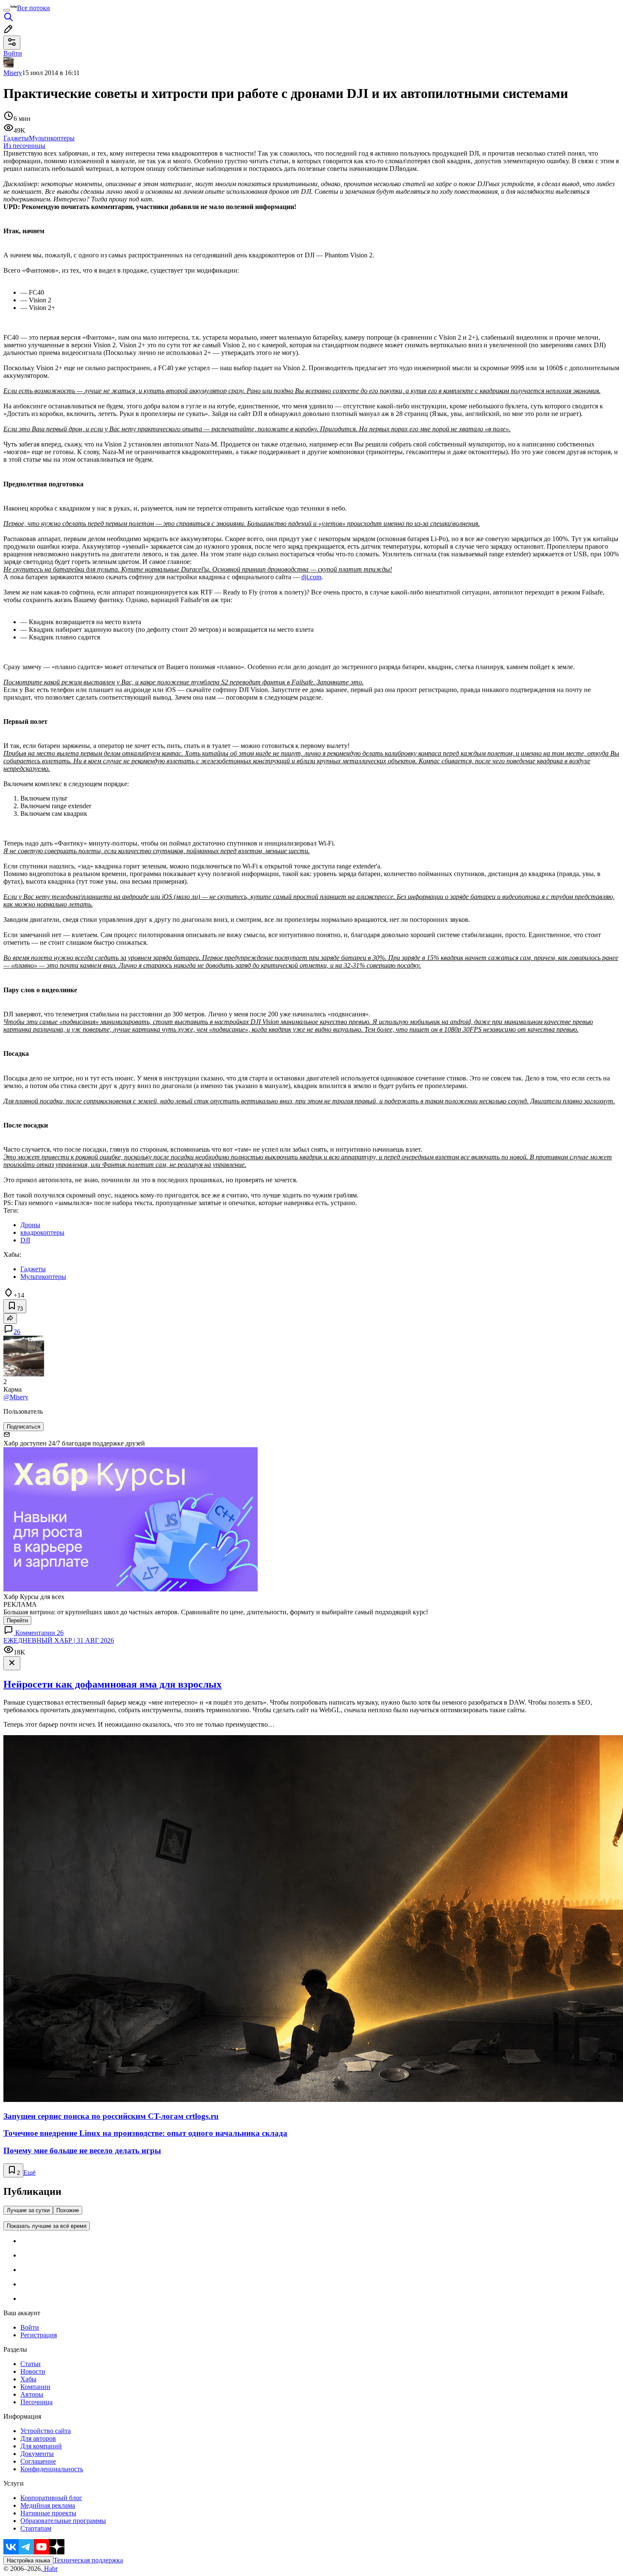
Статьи (31, 2364)
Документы (37, 2454)
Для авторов (38, 2438)
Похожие (68, 2210)
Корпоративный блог (51, 2498)
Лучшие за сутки (28, 2210)
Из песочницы (24, 146)
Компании (35, 2387)
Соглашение (38, 2461)
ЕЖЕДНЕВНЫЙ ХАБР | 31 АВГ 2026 (59, 1640)
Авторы (32, 2394)
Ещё (29, 2173)
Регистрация (39, 2335)
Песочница (36, 2402)
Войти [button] (13, 53)
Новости (33, 2371)
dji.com (311, 577)
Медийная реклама (48, 2505)
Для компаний (41, 2446)
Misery (13, 73)
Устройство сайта (46, 2431)
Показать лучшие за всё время (47, 2226)
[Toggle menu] (7, 10)
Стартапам (36, 2528)
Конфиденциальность (52, 2469)
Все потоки (33, 8)
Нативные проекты (48, 2513)
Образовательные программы (63, 2521)
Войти (30, 2327)
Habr (50, 2569)
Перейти (17, 1620)
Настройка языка (28, 2561)
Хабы (28, 2379)
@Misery (16, 1397)
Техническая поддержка (88, 2560)
